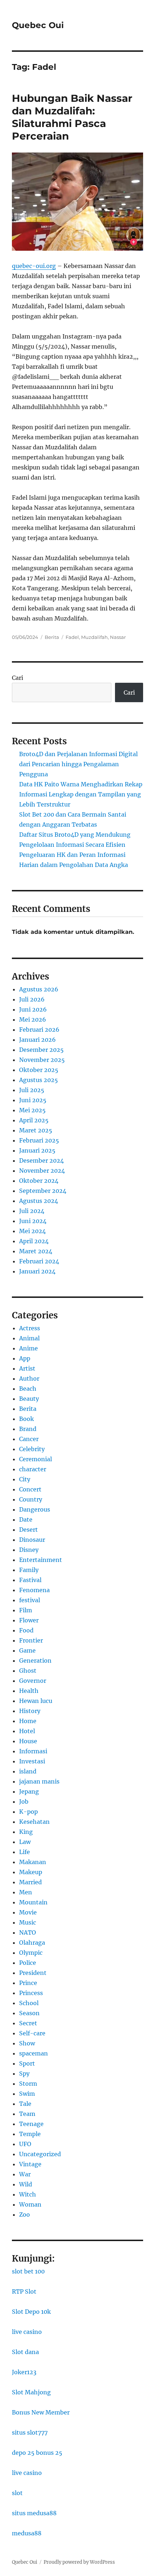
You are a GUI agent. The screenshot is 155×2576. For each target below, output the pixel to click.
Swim (27, 2094)
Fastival (30, 1580)
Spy (24, 2073)
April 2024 (34, 1241)
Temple (30, 2134)
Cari (17, 678)
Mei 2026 (33, 1019)
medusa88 (27, 2533)
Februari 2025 (39, 1140)
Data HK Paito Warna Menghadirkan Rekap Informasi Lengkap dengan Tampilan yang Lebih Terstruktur (81, 794)
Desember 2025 (41, 1050)
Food (26, 1630)
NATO (28, 1932)
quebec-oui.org (34, 266)
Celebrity (32, 1449)
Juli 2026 (32, 999)
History (30, 1711)
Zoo (25, 2214)
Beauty (29, 1399)
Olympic (31, 1953)
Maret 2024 (36, 1251)
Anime (28, 1348)
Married (30, 1882)
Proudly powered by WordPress (79, 2562)
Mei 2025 (32, 1110)
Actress (30, 1328)
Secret (28, 2023)
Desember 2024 (41, 1160)
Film (26, 1610)
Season (29, 2013)
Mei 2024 (32, 1231)
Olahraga (32, 1943)
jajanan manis (39, 1781)
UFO (25, 2144)
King (26, 1832)
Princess (31, 1993)
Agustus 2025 (39, 1080)
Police (28, 1963)
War (25, 2174)
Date (26, 1519)
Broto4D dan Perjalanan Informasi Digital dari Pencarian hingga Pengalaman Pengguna (78, 764)
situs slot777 (30, 2432)
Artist (27, 1368)
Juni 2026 (33, 1009)
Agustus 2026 (39, 989)
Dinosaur (32, 1540)
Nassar (118, 637)
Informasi (33, 1751)
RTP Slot (24, 2291)
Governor (33, 1681)
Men (26, 1892)
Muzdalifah (94, 637)
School (29, 2003)
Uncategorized (40, 2154)
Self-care (32, 2033)
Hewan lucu (36, 1701)
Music (28, 1922)
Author (29, 1378)
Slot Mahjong (31, 2392)
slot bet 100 (28, 2271)
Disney (29, 1550)
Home (28, 1721)
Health (29, 1691)
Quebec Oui (38, 25)
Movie (28, 1912)
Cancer (29, 1439)
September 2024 (43, 1191)
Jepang (29, 1791)
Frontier (31, 1640)
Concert (30, 1489)
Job (24, 1802)
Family (29, 1570)
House (28, 1741)
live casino (27, 2332)
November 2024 (42, 1171)
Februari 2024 (39, 1261)
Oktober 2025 (39, 1070)
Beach (28, 1389)
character (33, 1469)
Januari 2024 (37, 1271)
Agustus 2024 (39, 1201)
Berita (52, 637)
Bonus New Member (41, 2412)
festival (30, 1600)
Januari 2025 (37, 1150)
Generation (35, 1660)
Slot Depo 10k (31, 2312)
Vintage (30, 2164)
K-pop (28, 1812)
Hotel (27, 1731)
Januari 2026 (37, 1040)
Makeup (31, 1872)
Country (31, 1499)
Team (27, 2114)
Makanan (33, 1862)
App (25, 1358)
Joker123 (24, 2372)
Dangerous (35, 1509)
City (25, 1479)
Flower (29, 1620)
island (28, 1771)
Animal (29, 1338)
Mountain (33, 1902)
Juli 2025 (32, 1090)
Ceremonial (36, 1459)
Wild (26, 2184)
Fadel (72, 637)
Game (27, 1650)
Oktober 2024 (39, 1181)
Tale (25, 2104)
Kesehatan (34, 1822)
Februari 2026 (39, 1030)
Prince (28, 1983)
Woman (30, 2204)
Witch (28, 2194)
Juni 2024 (33, 1221)
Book (26, 1419)
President (33, 1973)
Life (25, 1852)
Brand (28, 1429)
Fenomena (34, 1590)
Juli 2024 (32, 1211)
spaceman (34, 2053)
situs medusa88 (34, 2513)
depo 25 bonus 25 (37, 2453)
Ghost (28, 1671)
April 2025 (34, 1120)
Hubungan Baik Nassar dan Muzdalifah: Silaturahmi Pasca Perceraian (72, 117)
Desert (28, 1530)
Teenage (31, 2124)
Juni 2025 (33, 1100)
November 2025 (42, 1060)
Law (25, 1842)
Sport (27, 2063)
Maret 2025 (36, 1130)
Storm (28, 2084)
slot (17, 2493)
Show (27, 2043)
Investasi (32, 1761)
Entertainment (41, 1560)
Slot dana (25, 2352)
